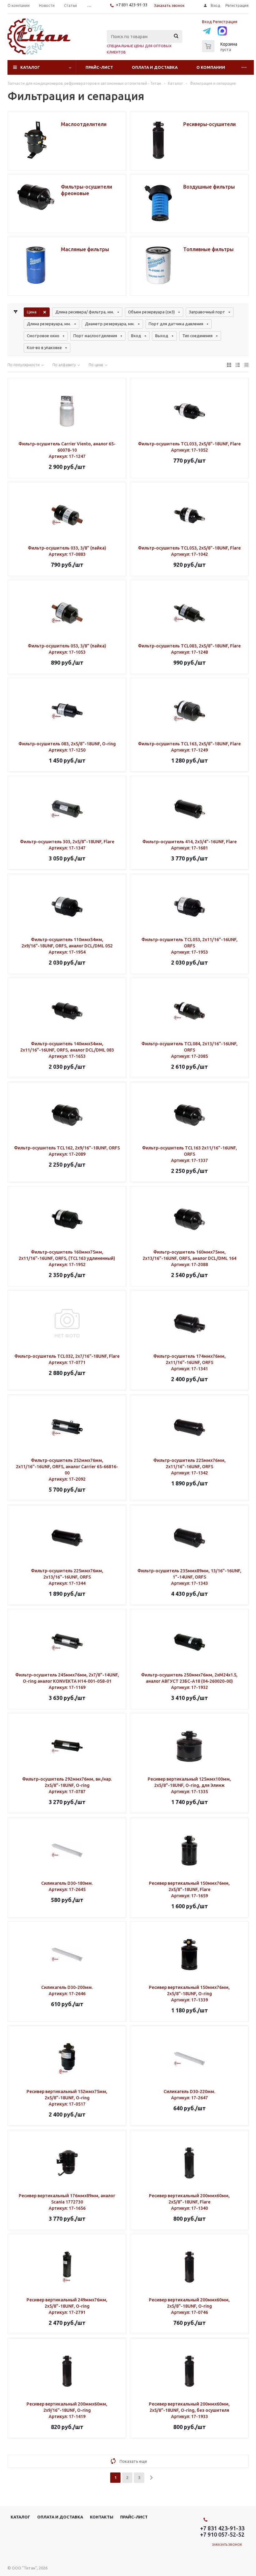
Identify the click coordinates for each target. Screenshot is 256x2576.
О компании (211, 67)
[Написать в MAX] (222, 32)
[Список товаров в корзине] (220, 50)
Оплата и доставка (155, 67)
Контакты (102, 2517)
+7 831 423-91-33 (132, 5)
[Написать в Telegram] (207, 32)
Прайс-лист (99, 67)
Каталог (30, 67)
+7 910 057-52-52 (222, 2534)
